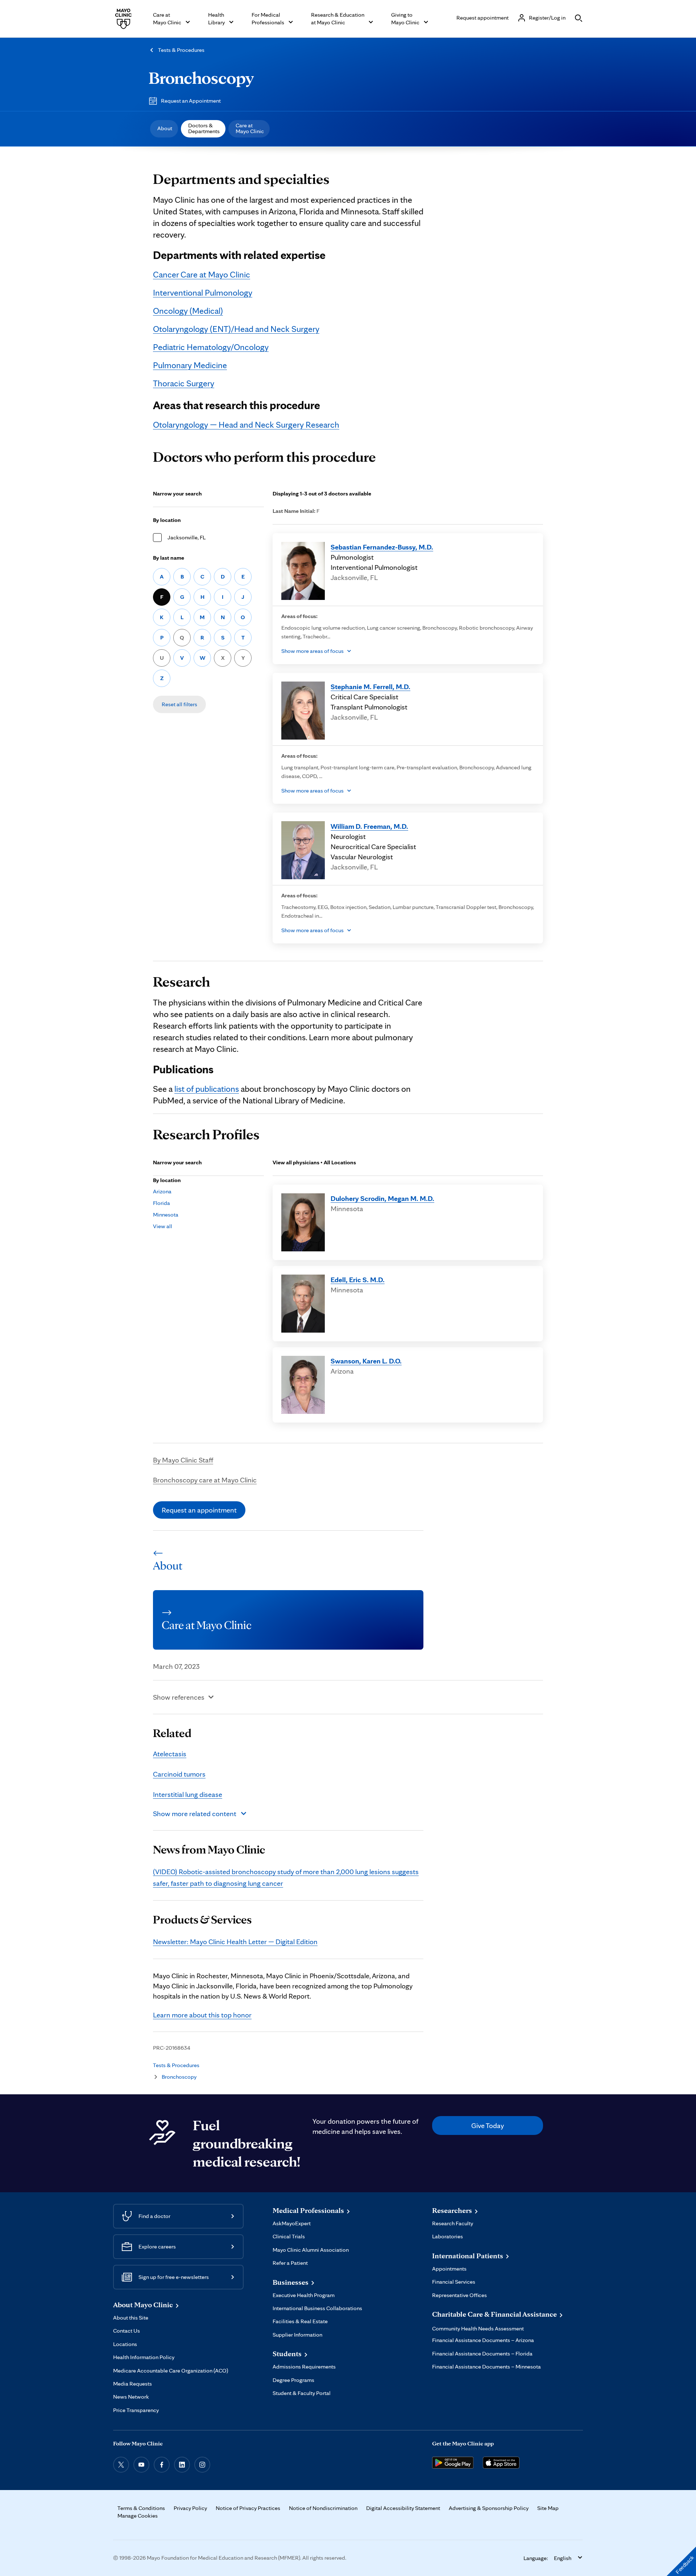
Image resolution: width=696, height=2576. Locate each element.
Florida (161, 1203)
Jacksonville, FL (187, 537)
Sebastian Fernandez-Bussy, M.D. (382, 547)
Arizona (162, 1191)
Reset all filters (179, 704)
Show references (179, 1697)
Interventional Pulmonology (203, 293)
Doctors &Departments (204, 128)
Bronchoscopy (201, 78)
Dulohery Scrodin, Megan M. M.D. (382, 1198)
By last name (169, 558)
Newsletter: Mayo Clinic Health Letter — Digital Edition (235, 1942)
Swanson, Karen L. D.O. (366, 1361)
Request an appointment (199, 1510)
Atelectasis (170, 1754)
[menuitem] (164, 129)
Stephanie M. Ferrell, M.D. (370, 687)
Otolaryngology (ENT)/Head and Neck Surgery (236, 329)
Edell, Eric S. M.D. (358, 1280)
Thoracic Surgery (184, 383)
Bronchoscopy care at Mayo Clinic (205, 1480)
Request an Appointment (191, 101)
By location (167, 520)
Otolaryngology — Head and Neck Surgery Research (246, 425)
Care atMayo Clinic (250, 128)
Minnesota (166, 1215)
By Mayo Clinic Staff (183, 1460)
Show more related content (195, 1814)
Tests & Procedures (181, 50)
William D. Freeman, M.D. (369, 826)
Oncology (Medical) (188, 311)
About (165, 128)
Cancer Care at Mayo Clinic (202, 274)
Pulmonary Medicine (190, 365)
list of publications (207, 1089)
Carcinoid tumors (179, 1774)
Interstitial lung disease (188, 1794)
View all (163, 1226)
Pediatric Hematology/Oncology (211, 347)
